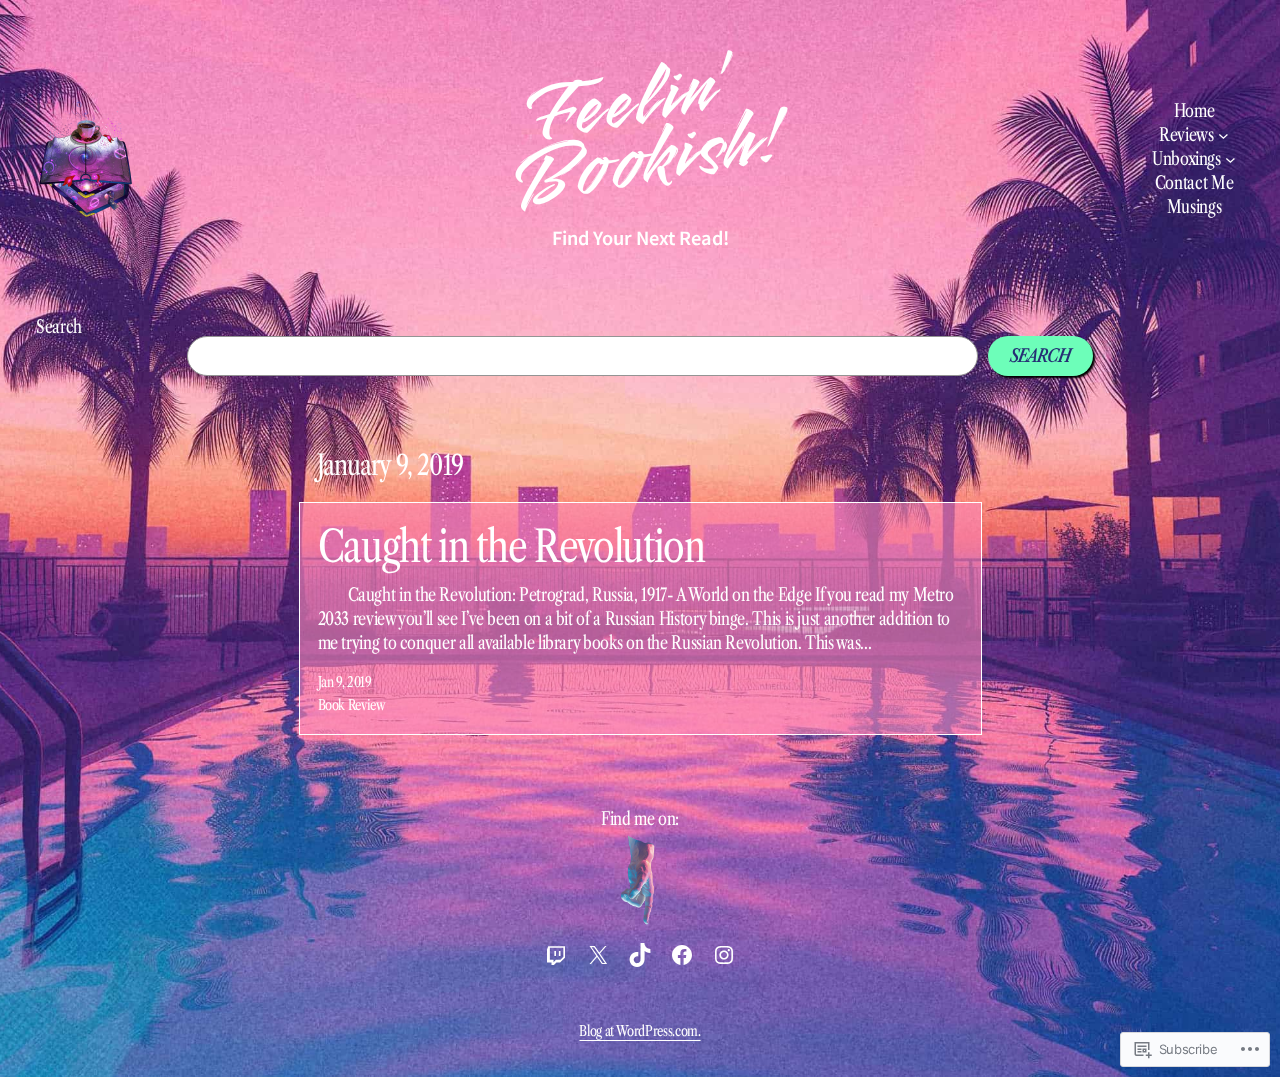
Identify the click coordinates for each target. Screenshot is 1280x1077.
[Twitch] (556, 955)
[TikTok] (640, 955)
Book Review (352, 705)
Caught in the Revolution (511, 546)
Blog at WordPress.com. (639, 1031)
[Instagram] (724, 955)
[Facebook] (682, 955)
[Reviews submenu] (1223, 135)
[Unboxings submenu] (1230, 159)
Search (59, 327)
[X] (598, 955)
